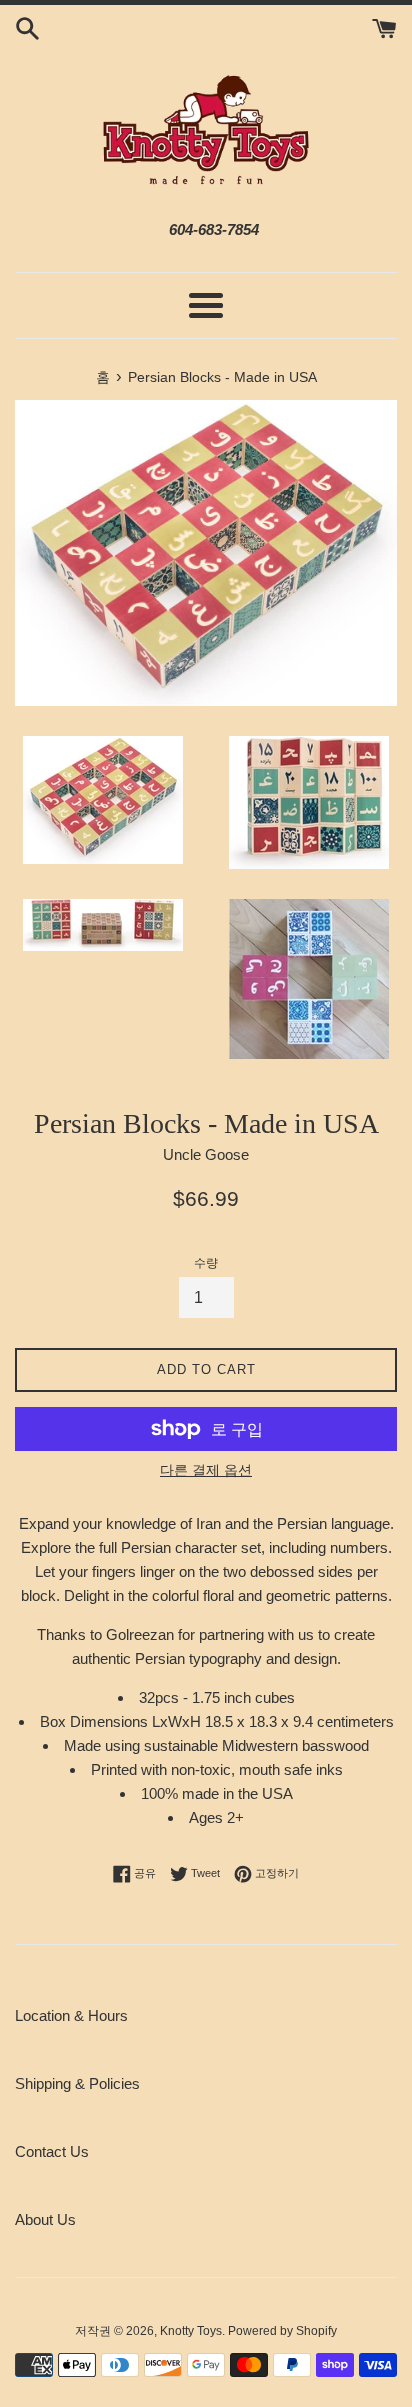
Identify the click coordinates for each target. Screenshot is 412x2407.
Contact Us (52, 2151)
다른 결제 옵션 (206, 1470)
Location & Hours (71, 2015)
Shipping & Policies (77, 2083)
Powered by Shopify (282, 2331)
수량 (206, 1263)
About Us (45, 2219)
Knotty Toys (191, 2331)
